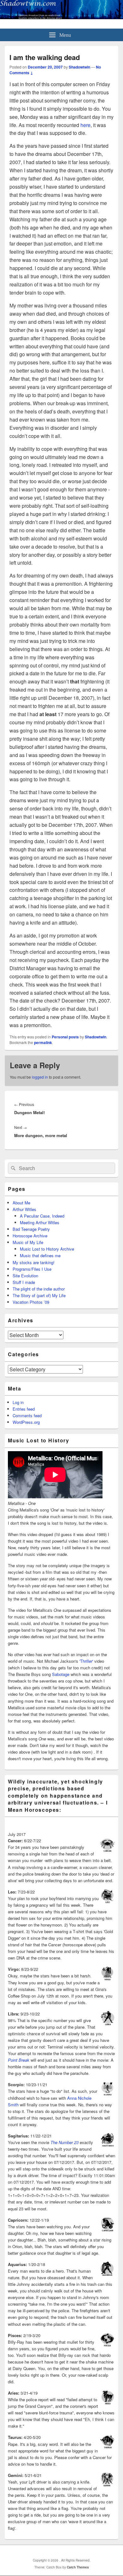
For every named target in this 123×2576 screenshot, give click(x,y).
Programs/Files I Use (32, 1269)
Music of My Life (28, 1242)
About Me (21, 1203)
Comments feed (27, 1415)
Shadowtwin (79, 67)
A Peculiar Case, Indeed (42, 1216)
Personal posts (65, 1037)
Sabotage (61, 1674)
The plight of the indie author (39, 1289)
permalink (43, 1042)
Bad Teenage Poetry (31, 1229)
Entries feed (24, 1409)
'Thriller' (86, 1661)
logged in (40, 1077)
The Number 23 (64, 2142)
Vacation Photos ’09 (31, 1302)
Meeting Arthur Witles (40, 1222)
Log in (18, 1402)
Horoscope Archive (30, 1236)
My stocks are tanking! (34, 1262)
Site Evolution (25, 1276)
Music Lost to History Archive (47, 1249)
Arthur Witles (24, 1209)
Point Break (19, 2060)
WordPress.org (26, 1422)
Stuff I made (24, 1282)
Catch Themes (78, 2567)
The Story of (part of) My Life (39, 1295)
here (85, 125)
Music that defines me (40, 1255)
